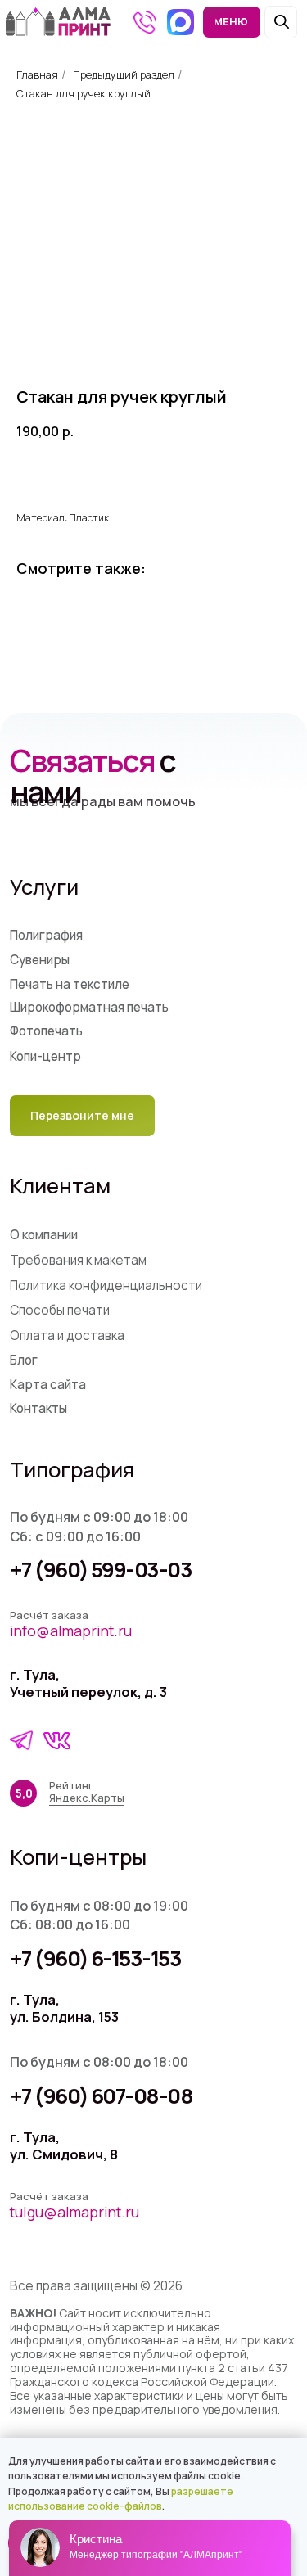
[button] (82, 1115)
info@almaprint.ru (71, 1631)
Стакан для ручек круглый (84, 93)
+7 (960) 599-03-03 (101, 1570)
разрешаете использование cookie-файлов (121, 2499)
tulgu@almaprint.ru (74, 2212)
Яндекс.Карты (87, 1798)
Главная (37, 74)
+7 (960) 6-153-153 (96, 1958)
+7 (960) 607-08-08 (102, 2096)
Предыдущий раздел (124, 74)
